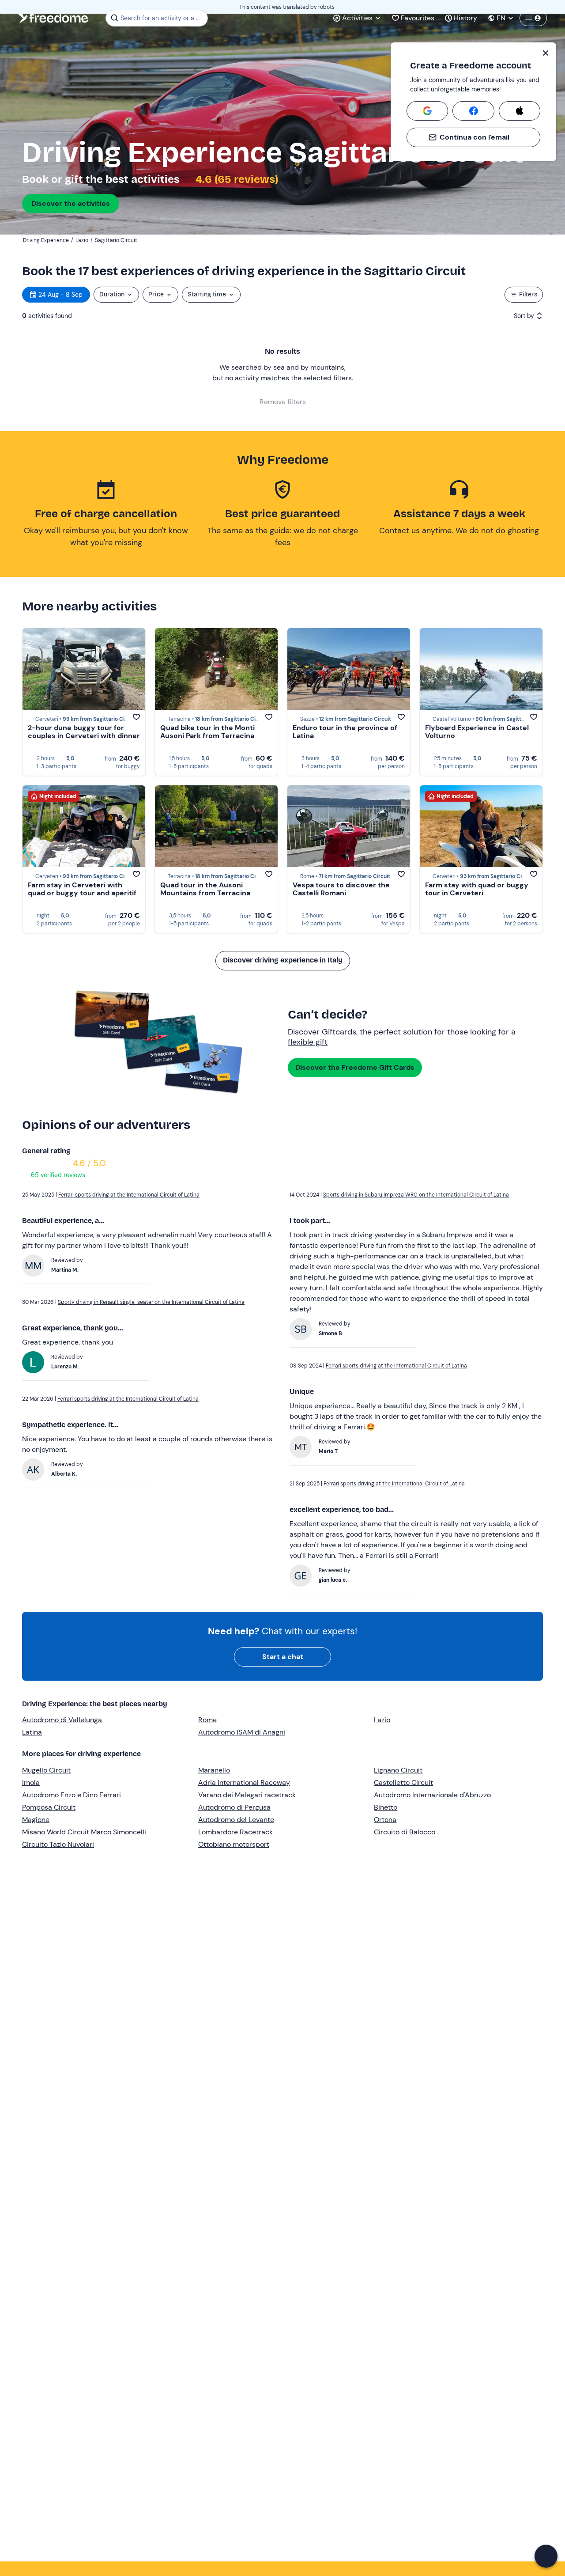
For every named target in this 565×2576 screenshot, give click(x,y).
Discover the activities (71, 203)
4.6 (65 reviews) (236, 179)
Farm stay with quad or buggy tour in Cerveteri (477, 889)
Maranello (214, 1770)
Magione (36, 1820)
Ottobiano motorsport (234, 1844)
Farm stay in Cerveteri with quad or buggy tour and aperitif (82, 889)
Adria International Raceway (244, 1782)
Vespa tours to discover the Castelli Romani (341, 889)
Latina (32, 1732)
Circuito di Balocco (405, 1832)
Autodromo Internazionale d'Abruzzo (432, 1795)
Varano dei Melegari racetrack (247, 1795)
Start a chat (283, 1657)
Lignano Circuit (398, 1770)
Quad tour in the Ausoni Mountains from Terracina (205, 889)
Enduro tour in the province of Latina (345, 732)
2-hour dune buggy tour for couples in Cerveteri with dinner (84, 732)
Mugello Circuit (46, 1770)
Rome (207, 1720)
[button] (546, 2556)
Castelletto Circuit (403, 1782)
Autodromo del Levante (236, 1820)
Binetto (386, 1807)
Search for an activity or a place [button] (163, 18)
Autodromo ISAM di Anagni (242, 1732)
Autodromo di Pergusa (234, 1807)
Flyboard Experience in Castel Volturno (477, 732)
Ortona (385, 1820)
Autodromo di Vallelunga (62, 1720)
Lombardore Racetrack (235, 1832)
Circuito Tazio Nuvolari (58, 1844)
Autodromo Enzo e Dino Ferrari (72, 1795)
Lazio (382, 1720)
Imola (31, 1782)
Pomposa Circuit (49, 1807)
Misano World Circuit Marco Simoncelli (84, 1832)
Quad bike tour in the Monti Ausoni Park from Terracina (207, 732)
